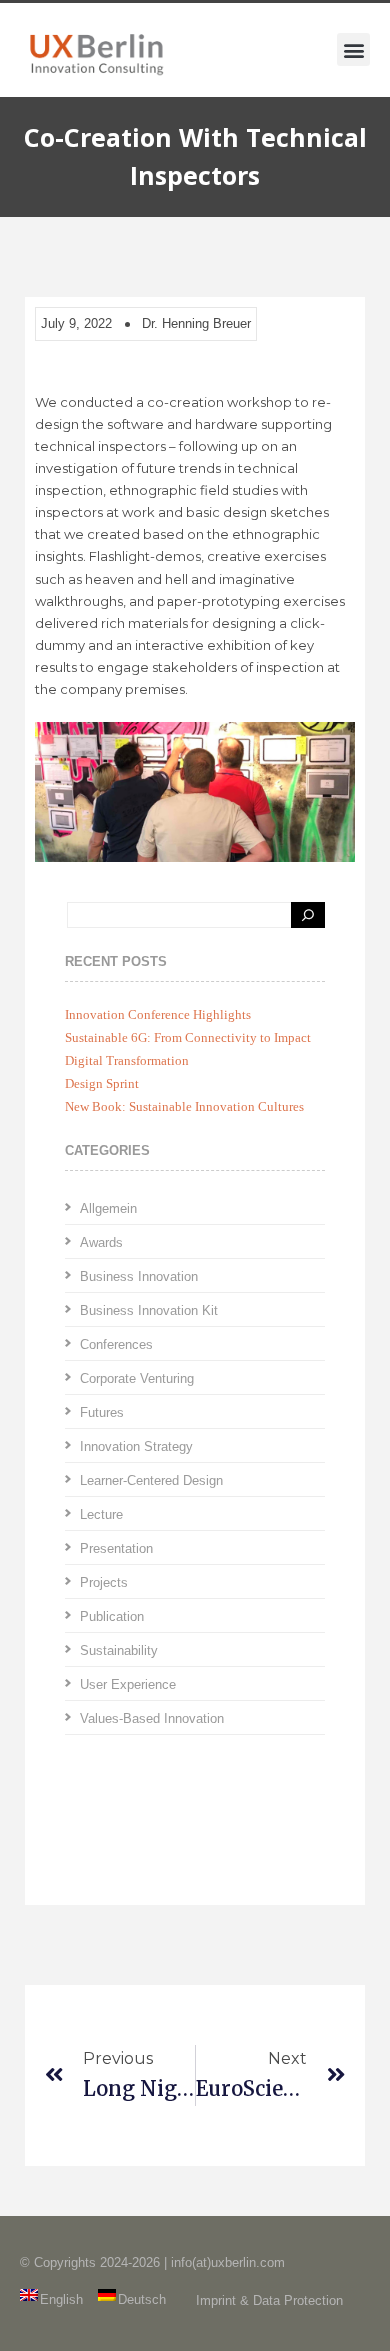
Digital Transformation (127, 1060)
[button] (353, 49)
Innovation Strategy (136, 1446)
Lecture (101, 1514)
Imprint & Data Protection (269, 2300)
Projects (104, 1582)
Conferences (116, 1344)
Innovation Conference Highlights (158, 1014)
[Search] (308, 915)
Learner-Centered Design (151, 1480)
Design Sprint (102, 1083)
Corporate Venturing (137, 1378)
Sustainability (119, 1650)
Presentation (116, 1548)
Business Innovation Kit (149, 1310)
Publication (112, 1616)
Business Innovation (139, 1276)
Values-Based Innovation (152, 1718)
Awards (101, 1242)
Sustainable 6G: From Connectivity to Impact (188, 1037)
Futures (102, 1412)
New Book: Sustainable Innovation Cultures (184, 1106)
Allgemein (108, 1208)
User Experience (128, 1684)
